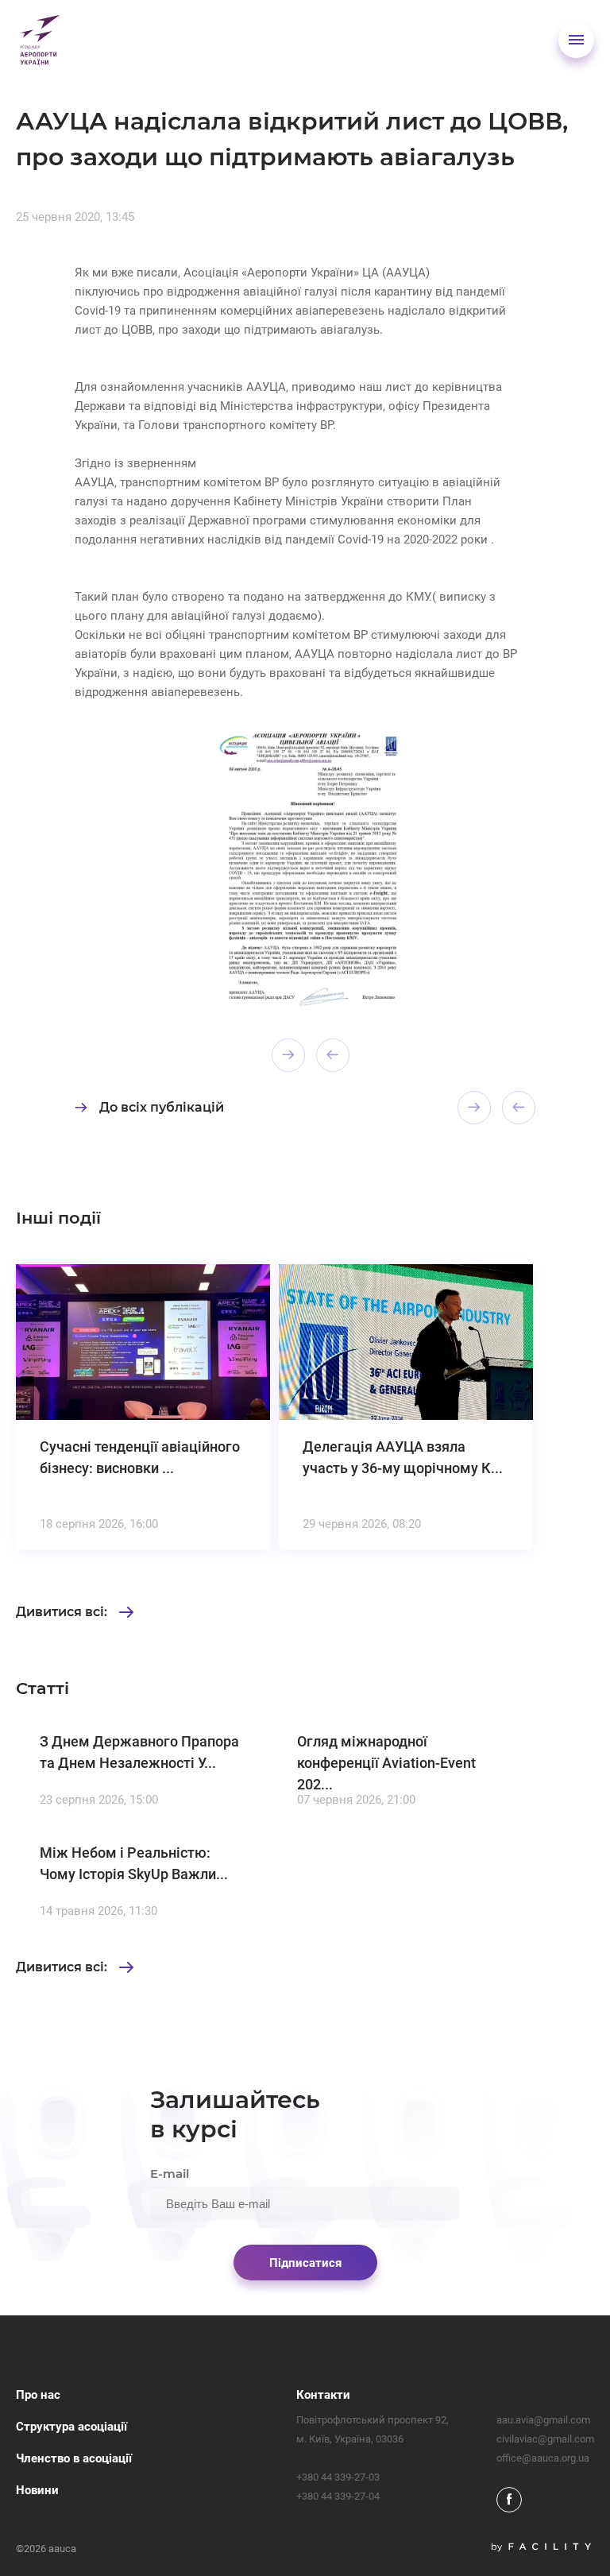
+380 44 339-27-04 (338, 2496)
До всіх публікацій (162, 1107)
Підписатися (305, 2263)
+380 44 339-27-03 (338, 2477)
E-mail (170, 2174)
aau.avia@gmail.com (543, 2420)
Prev (288, 1055)
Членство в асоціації (74, 2458)
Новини (37, 2490)
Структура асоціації (71, 2427)
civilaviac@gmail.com (545, 2439)
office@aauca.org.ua (543, 2458)
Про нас (38, 2395)
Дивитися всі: (62, 1612)
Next (333, 1055)
